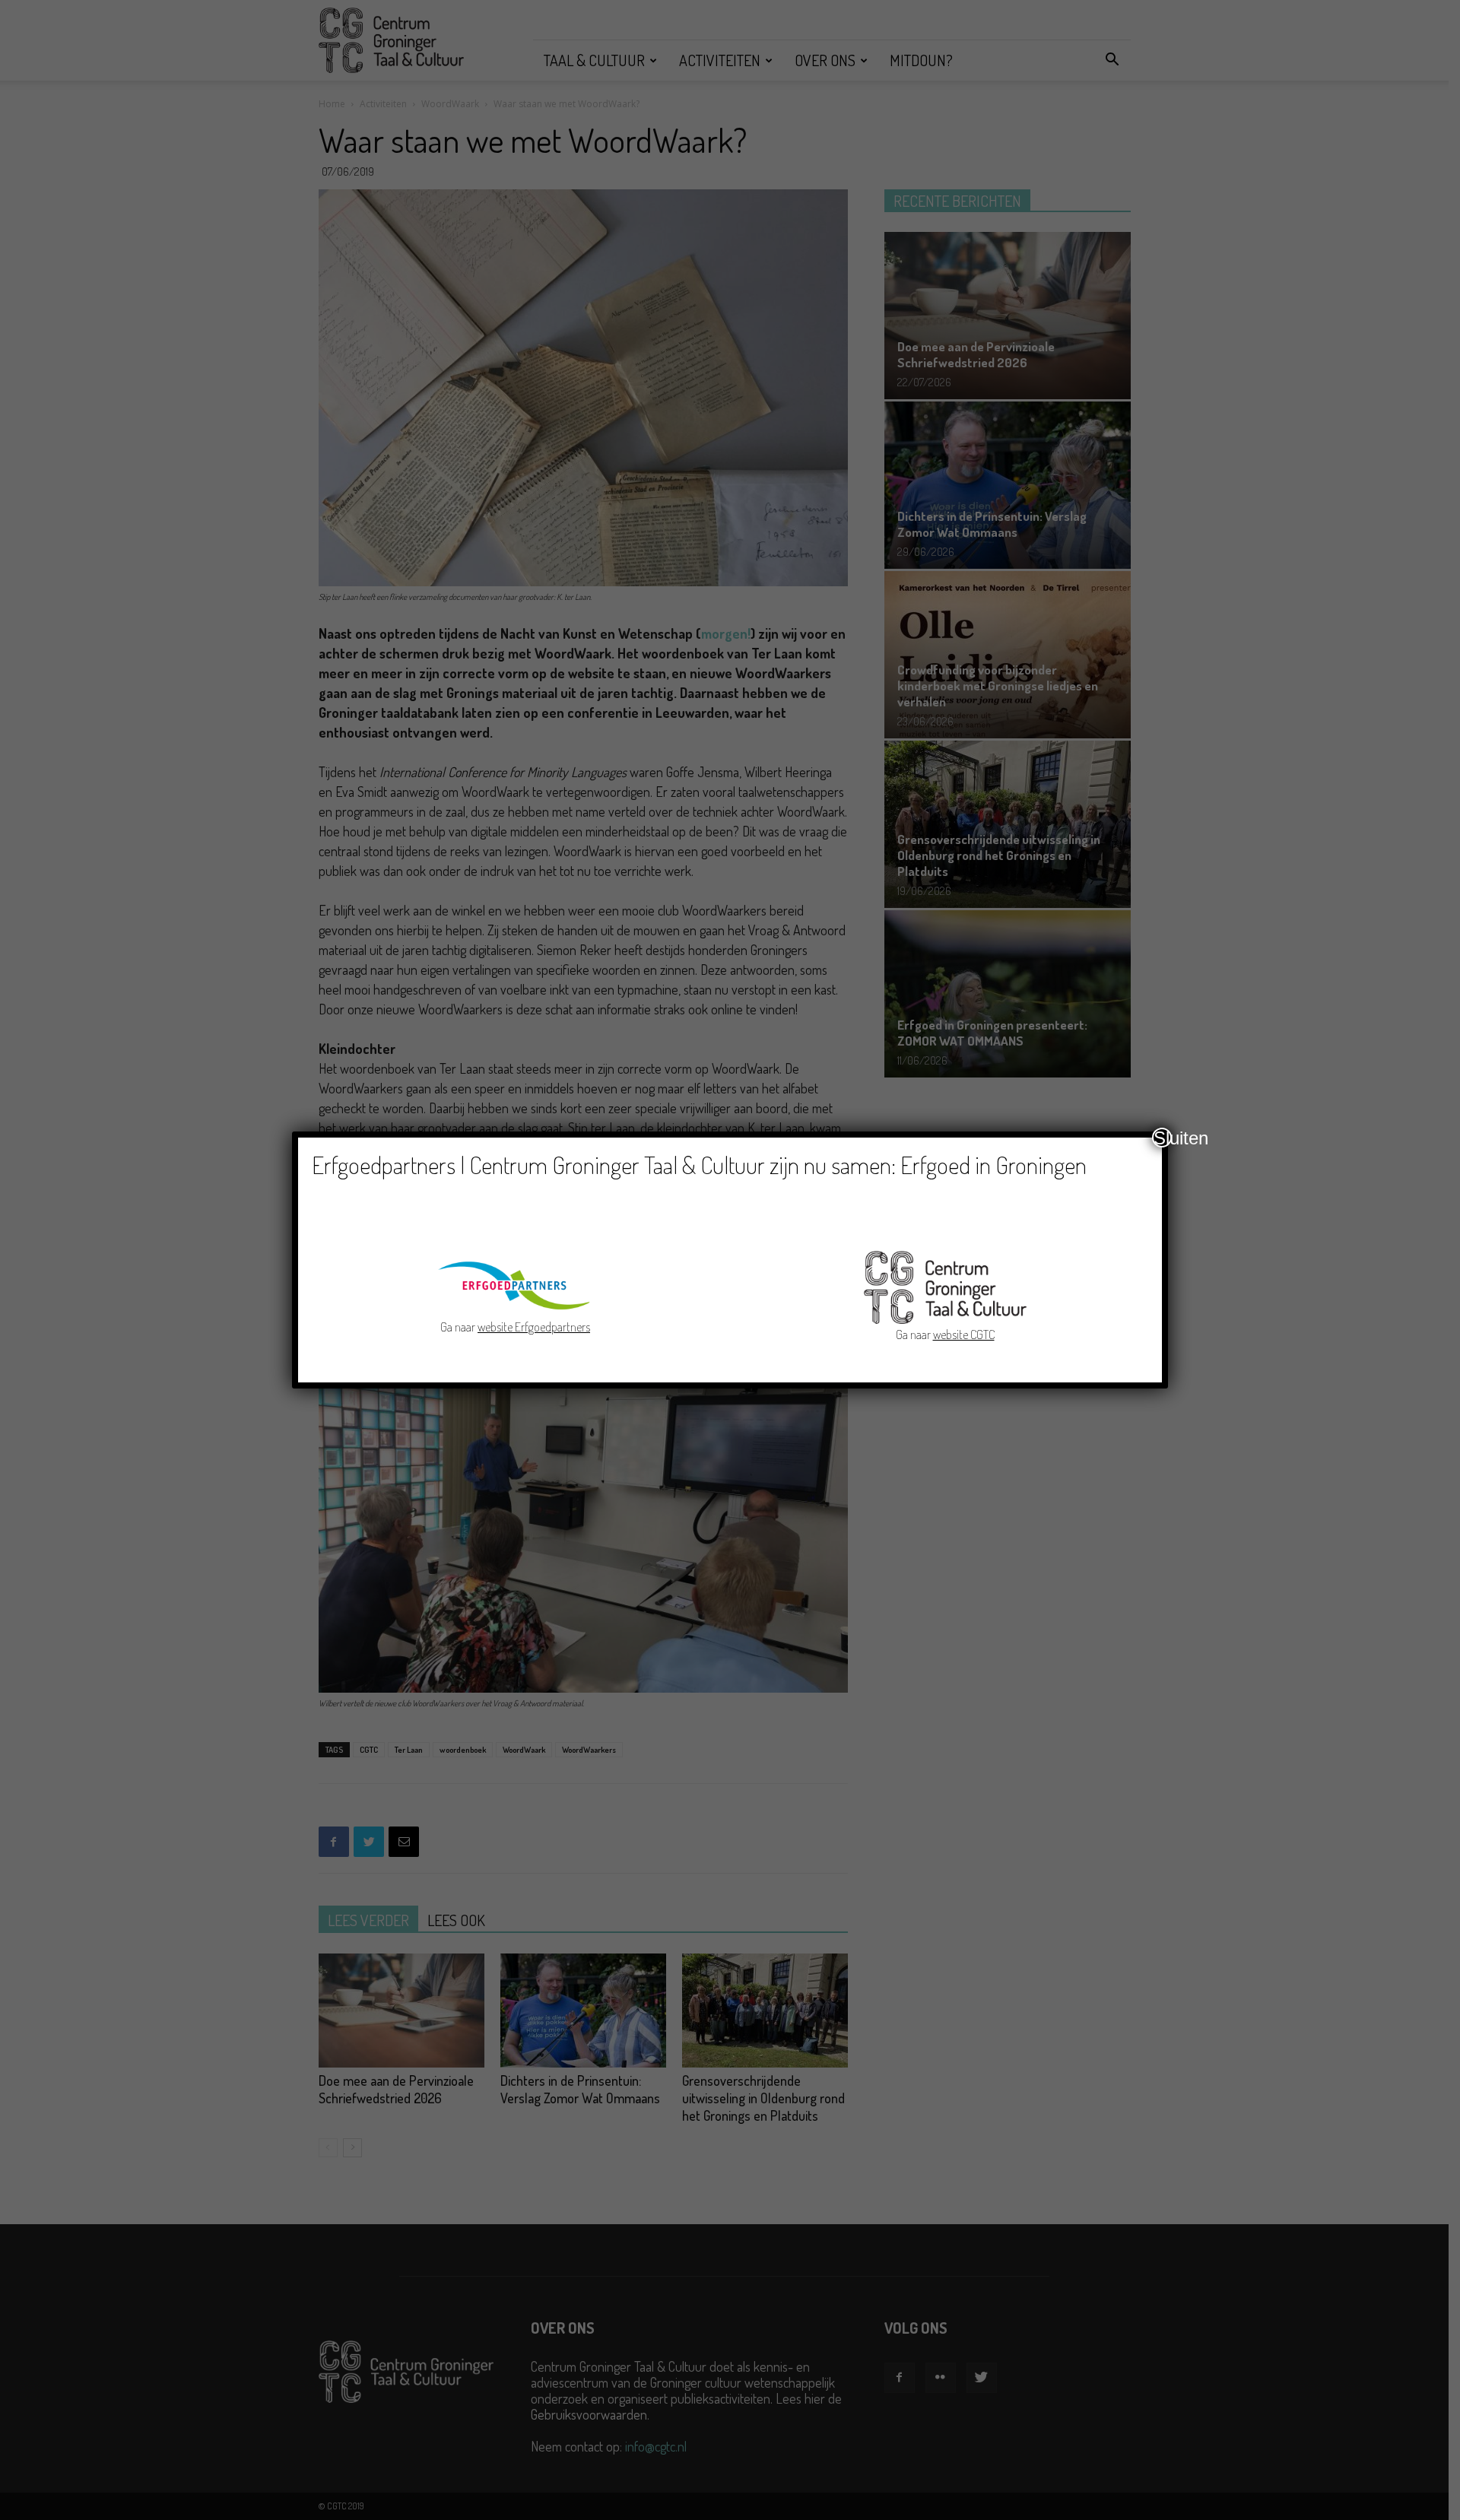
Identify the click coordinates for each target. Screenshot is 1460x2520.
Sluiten (1163, 1138)
